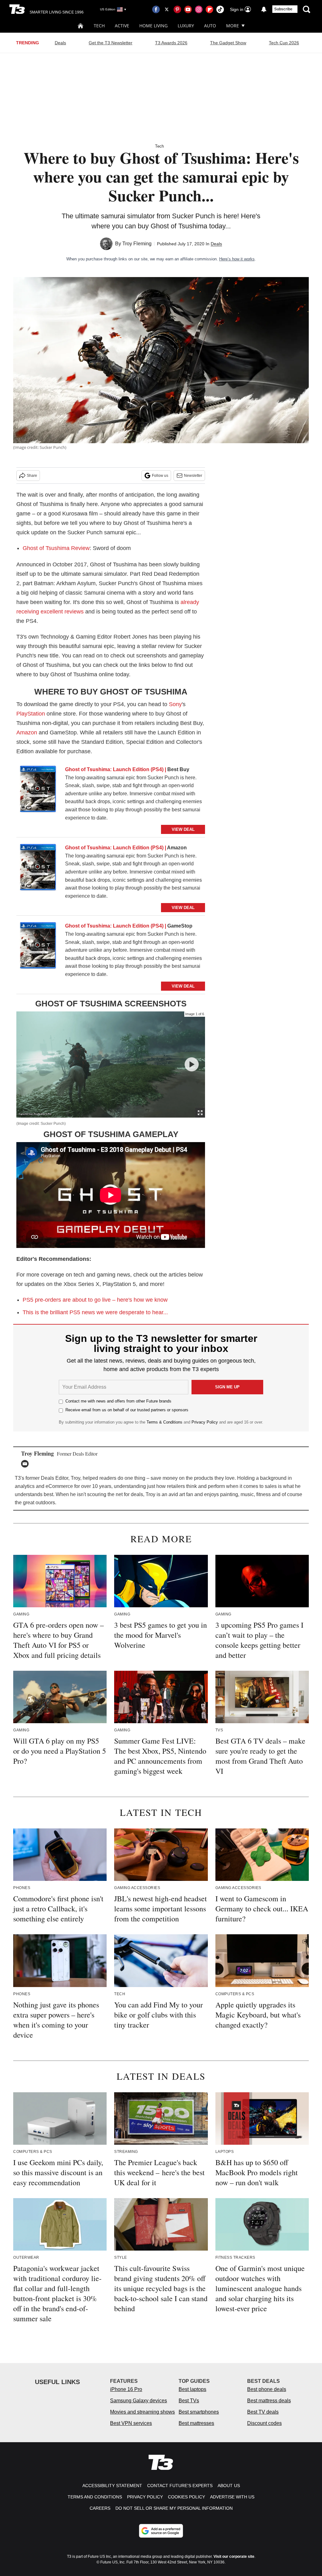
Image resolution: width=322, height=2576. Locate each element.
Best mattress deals (269, 2401)
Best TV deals (263, 2412)
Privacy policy (145, 2497)
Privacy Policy (205, 1422)
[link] (38, 791)
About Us (229, 2486)
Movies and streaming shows (142, 2412)
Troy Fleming (137, 244)
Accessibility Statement (112, 2486)
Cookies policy (186, 2497)
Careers (100, 2508)
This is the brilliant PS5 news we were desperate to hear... (95, 1312)
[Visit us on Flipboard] (209, 9)
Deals (60, 43)
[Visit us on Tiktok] (220, 9)
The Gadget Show (228, 43)
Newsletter (193, 476)
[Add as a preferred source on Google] (161, 2531)
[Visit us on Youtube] (188, 9)
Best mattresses (196, 2423)
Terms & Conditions (164, 1422)
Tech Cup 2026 (284, 43)
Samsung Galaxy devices (139, 2401)
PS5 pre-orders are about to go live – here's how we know (95, 1300)
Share (32, 476)
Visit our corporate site (234, 2557)
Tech (99, 26)
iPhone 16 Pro (126, 2389)
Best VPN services (131, 2423)
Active (122, 26)
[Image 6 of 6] (192, 1064)
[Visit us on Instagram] (199, 9)
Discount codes (264, 2423)
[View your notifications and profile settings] (264, 9)
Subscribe (283, 9)
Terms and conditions (95, 2497)
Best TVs (189, 2401)
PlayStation (31, 714)
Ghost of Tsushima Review (56, 548)
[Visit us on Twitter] (167, 9)
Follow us (160, 476)
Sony (175, 704)
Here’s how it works (237, 259)
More (233, 26)
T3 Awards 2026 (171, 43)
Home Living (153, 26)
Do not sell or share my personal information (174, 2508)
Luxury (186, 26)
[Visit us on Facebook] (156, 9)
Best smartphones (199, 2412)
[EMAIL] (26, 1464)
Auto (210, 26)
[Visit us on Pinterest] (177, 9)
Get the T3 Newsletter (111, 43)
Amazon (27, 732)
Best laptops (192, 2389)
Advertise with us (232, 2497)
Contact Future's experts (180, 2486)
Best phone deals (267, 2389)
